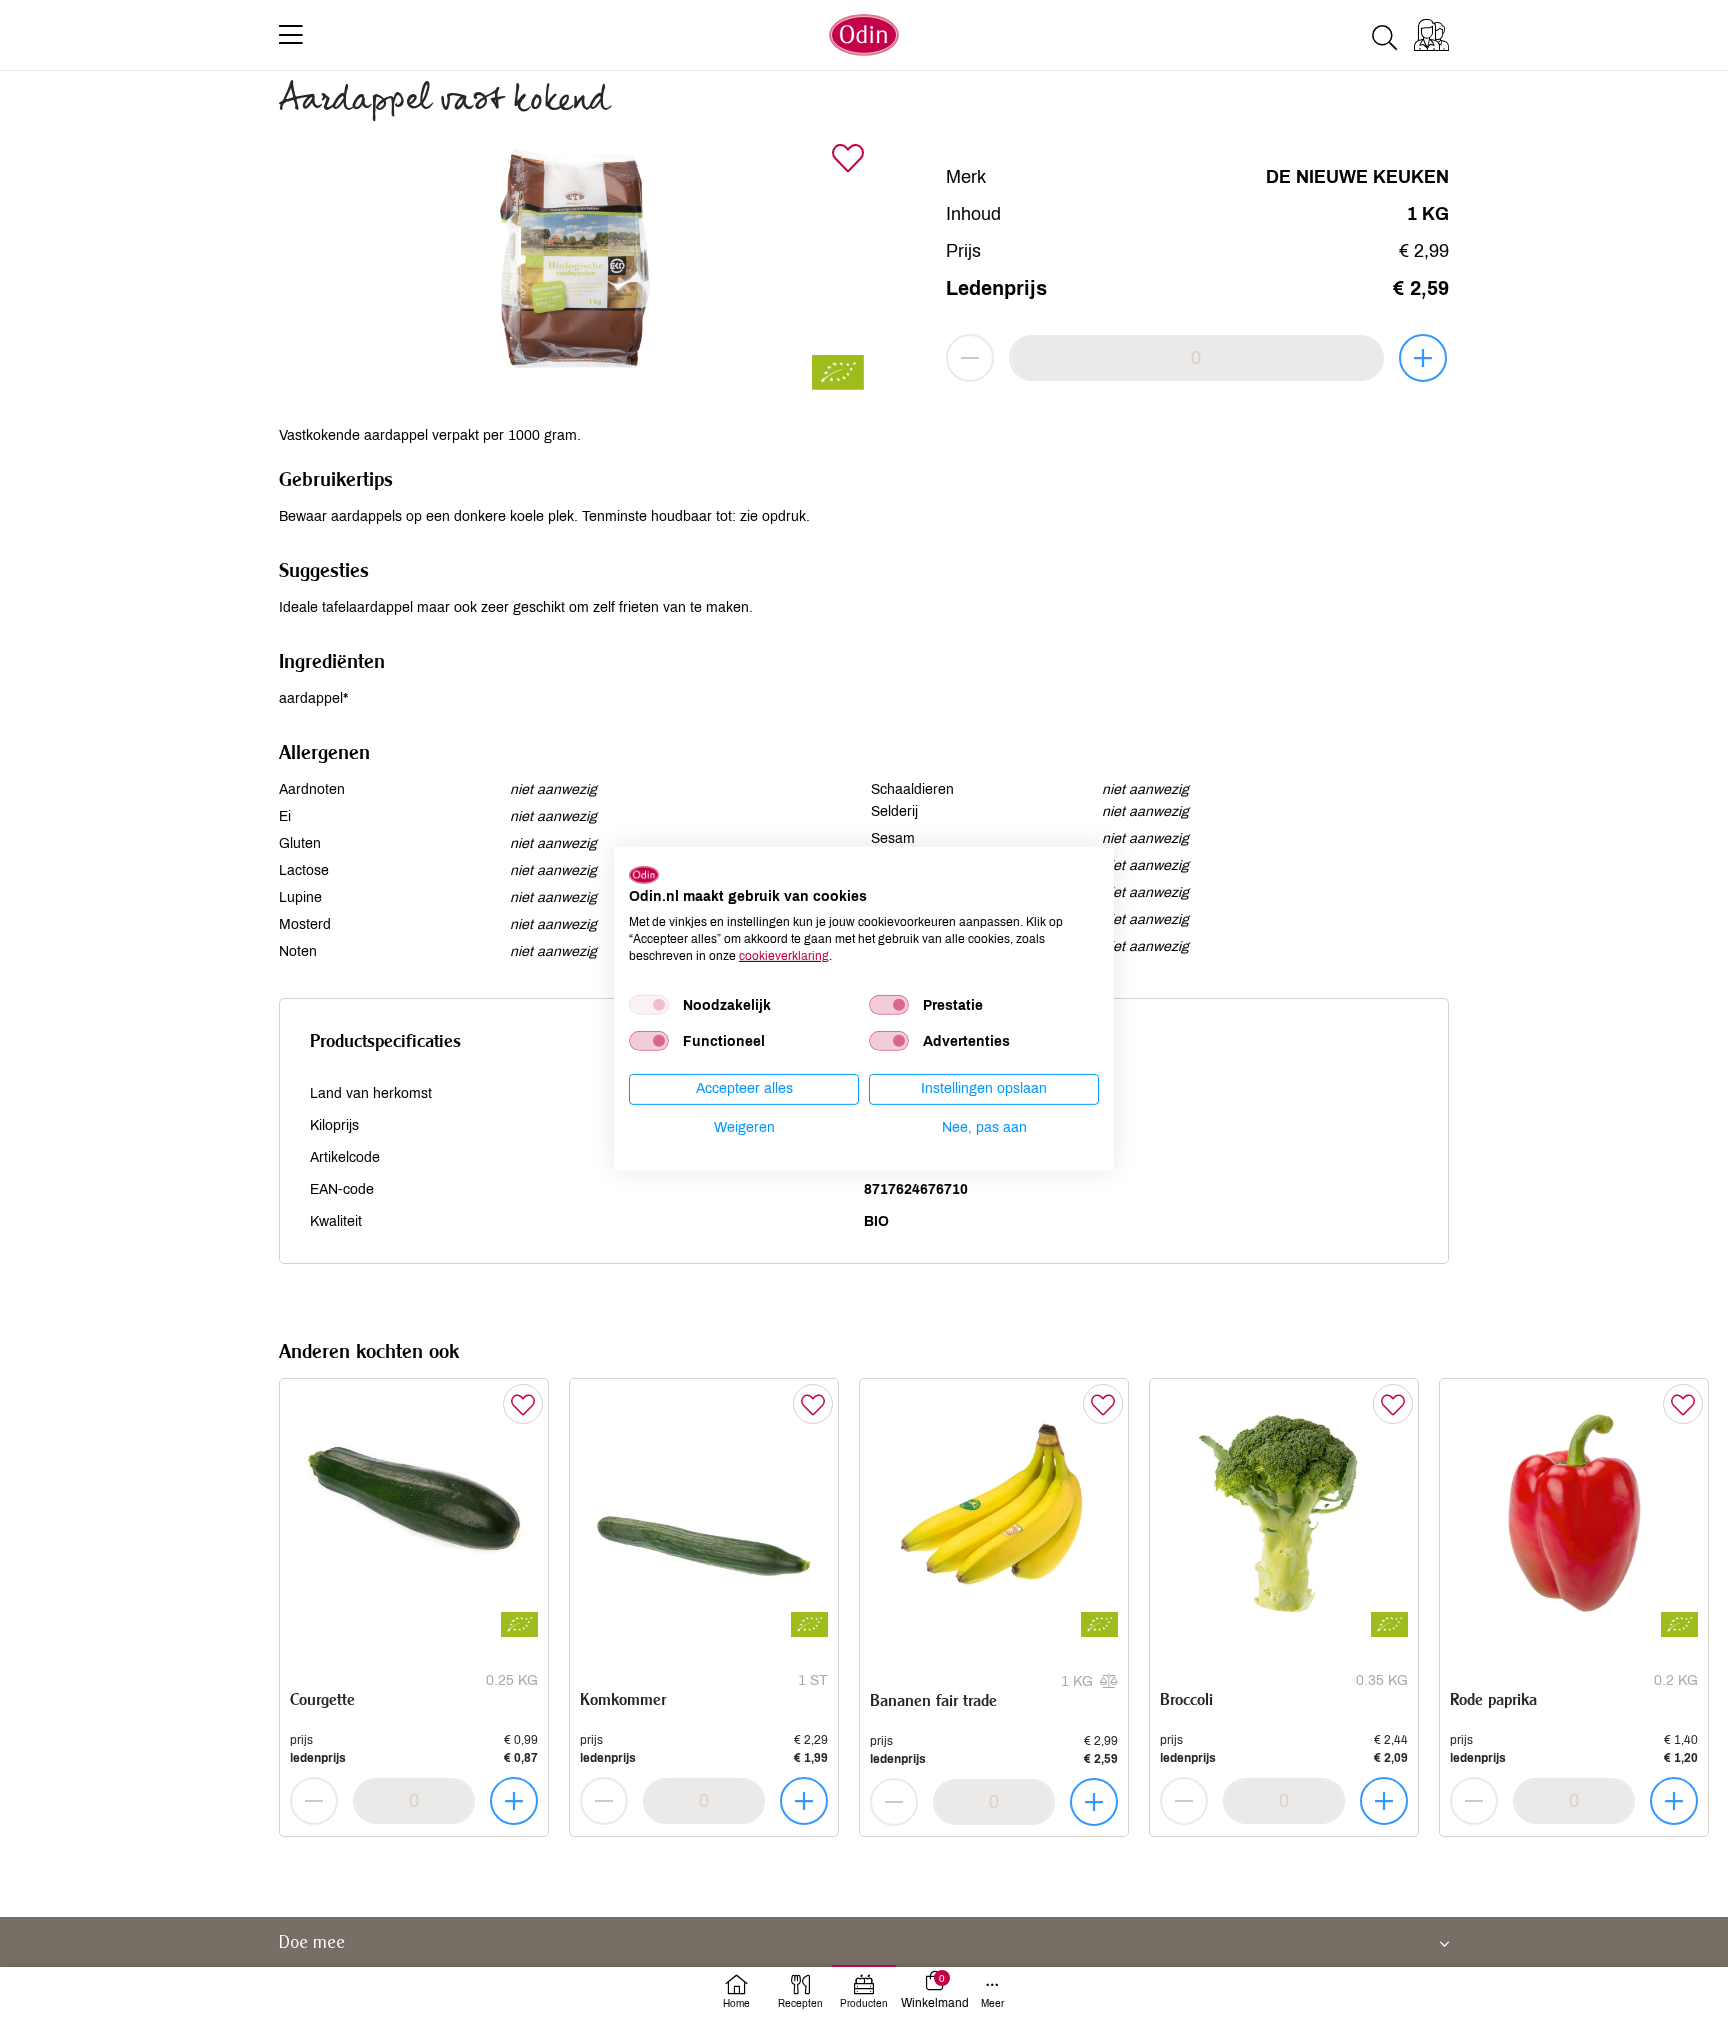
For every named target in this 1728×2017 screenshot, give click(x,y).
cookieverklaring (784, 955)
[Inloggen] (1431, 35)
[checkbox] (649, 1005)
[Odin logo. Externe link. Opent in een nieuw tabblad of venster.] (644, 874)
